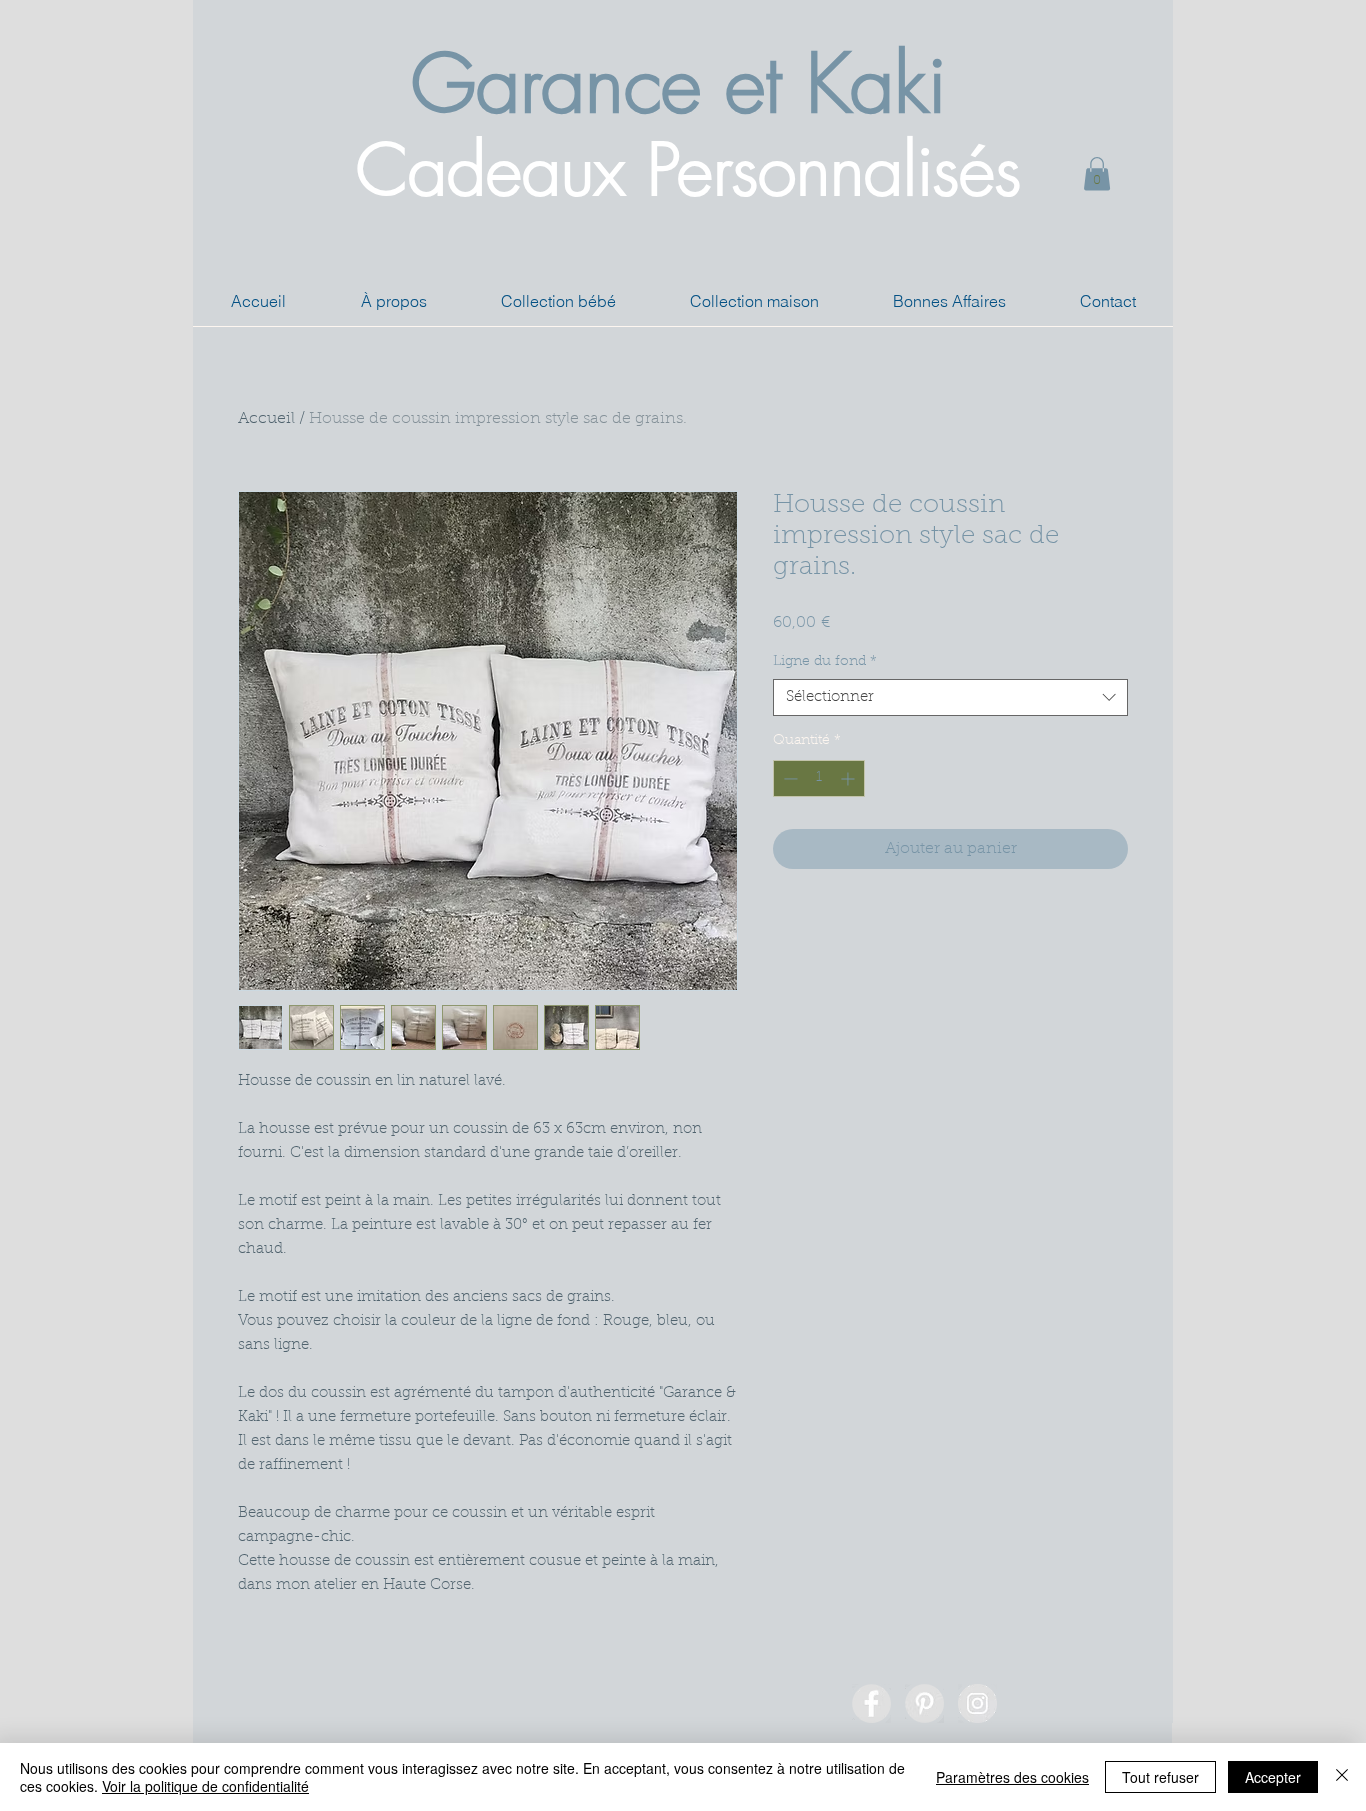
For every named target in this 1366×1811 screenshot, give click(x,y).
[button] (1097, 173)
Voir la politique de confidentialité (205, 1786)
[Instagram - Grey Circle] (977, 1703)
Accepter (1273, 1777)
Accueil (266, 419)
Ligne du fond (825, 662)
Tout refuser (1160, 1777)
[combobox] (950, 698)
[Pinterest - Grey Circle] (924, 1703)
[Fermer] (1342, 1777)
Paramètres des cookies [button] (1012, 1777)
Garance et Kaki (678, 83)
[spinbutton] (819, 778)
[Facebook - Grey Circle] (871, 1703)
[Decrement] (788, 778)
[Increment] (849, 778)
